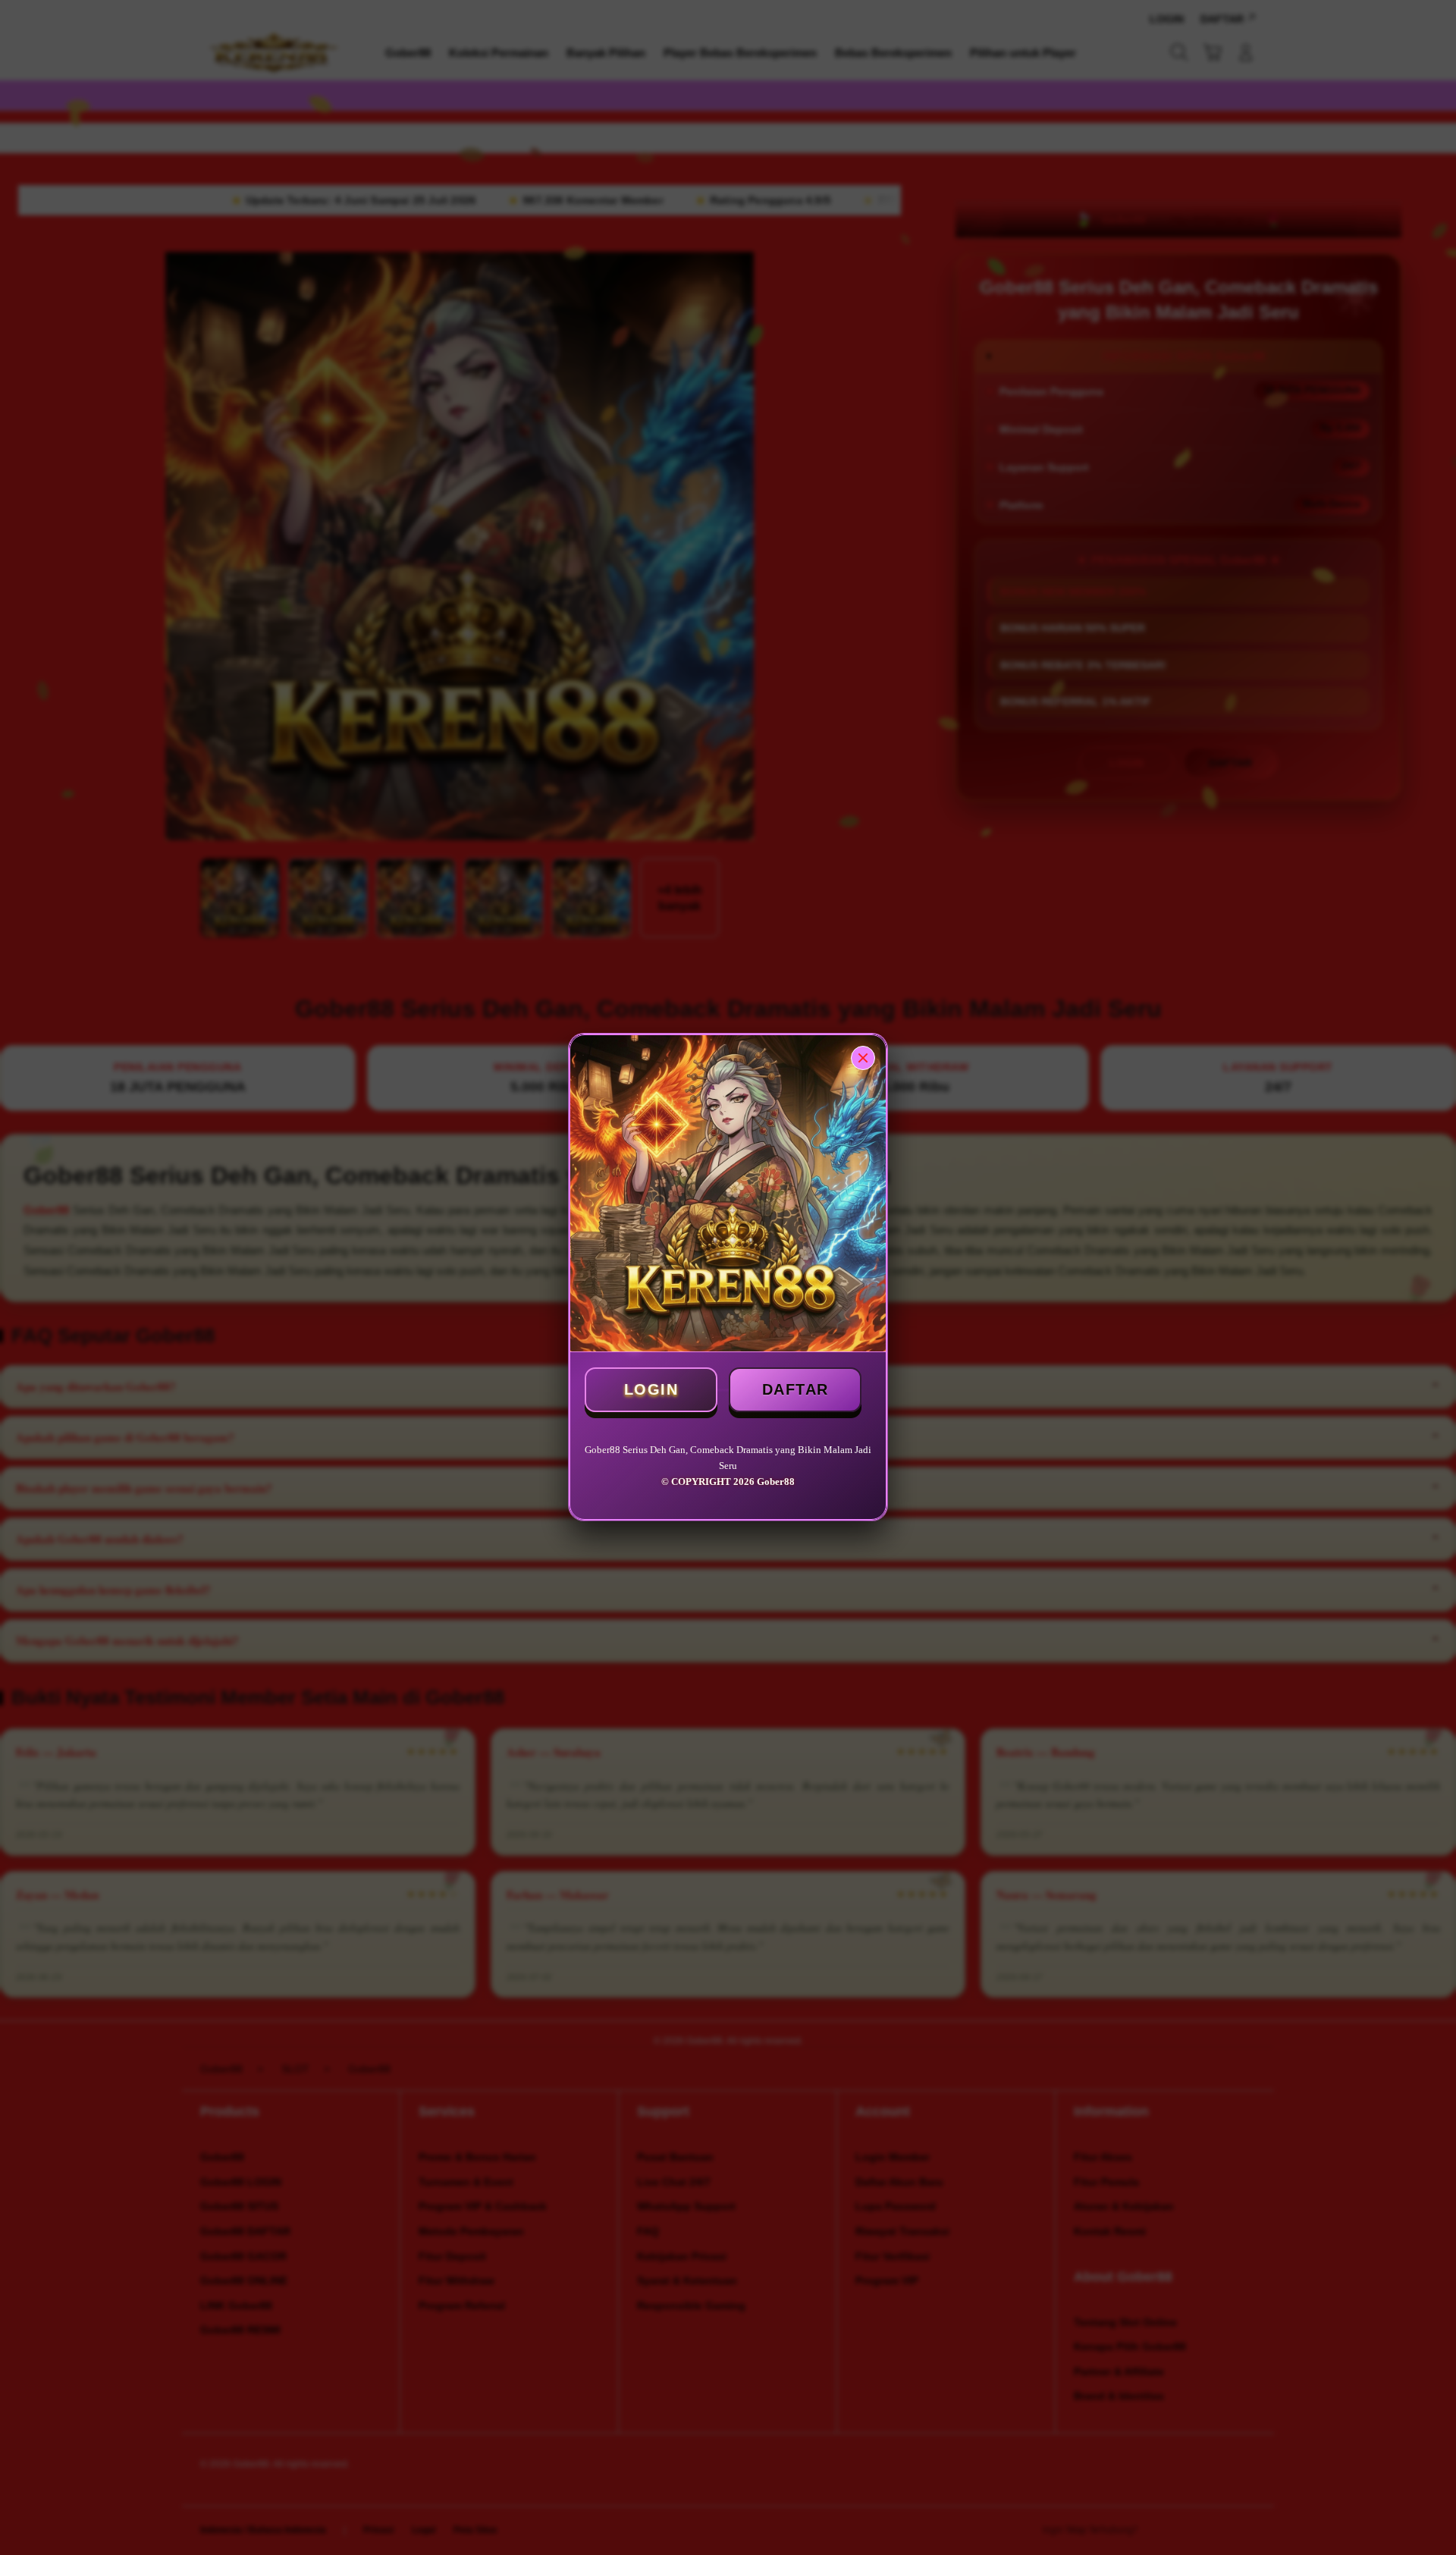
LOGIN (651, 1389)
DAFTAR (795, 1389)
